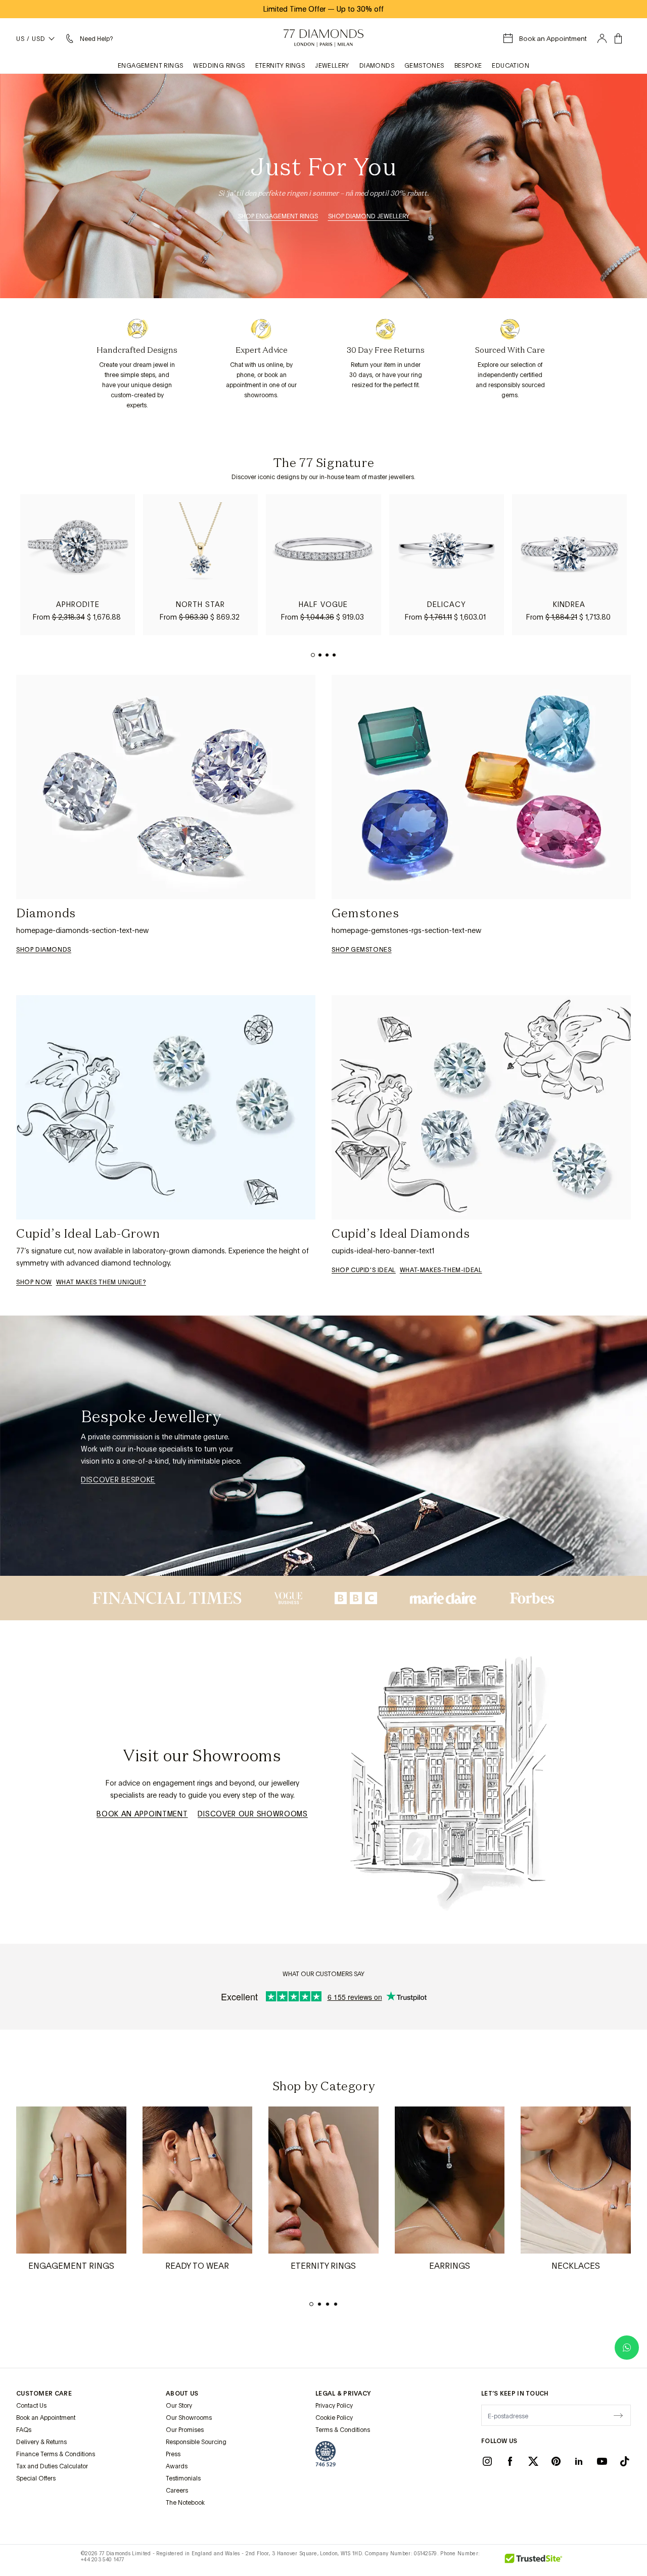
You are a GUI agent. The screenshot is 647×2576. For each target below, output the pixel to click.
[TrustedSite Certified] (534, 2560)
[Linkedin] (579, 2461)
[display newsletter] (618, 2415)
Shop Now (34, 1282)
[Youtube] (602, 2461)
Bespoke (468, 66)
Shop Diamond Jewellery (369, 216)
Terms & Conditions (343, 2430)
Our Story (179, 2406)
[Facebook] (510, 2461)
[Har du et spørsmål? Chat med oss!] (627, 2348)
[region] (323, 565)
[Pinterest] (556, 2461)
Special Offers (36, 2478)
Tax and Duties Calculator (52, 2466)
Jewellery (332, 66)
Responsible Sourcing (196, 2442)
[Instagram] (487, 2461)
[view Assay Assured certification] (326, 2454)
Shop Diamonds (44, 950)
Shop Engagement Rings (278, 216)
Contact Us (31, 2406)
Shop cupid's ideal (364, 1270)
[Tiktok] (625, 2461)
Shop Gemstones (361, 950)
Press (173, 2454)
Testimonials (183, 2478)
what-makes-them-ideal (441, 1270)
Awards (177, 2466)
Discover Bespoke (118, 1480)
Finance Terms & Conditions (56, 2454)
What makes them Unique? (101, 1282)
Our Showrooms (189, 2418)
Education (511, 66)
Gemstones (424, 66)
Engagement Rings (150, 66)
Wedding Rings (219, 66)
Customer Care (44, 2394)
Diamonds (377, 66)
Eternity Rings (280, 66)
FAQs (24, 2430)
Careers (177, 2491)
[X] (533, 2461)
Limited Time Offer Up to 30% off (323, 9)
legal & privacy (343, 2394)
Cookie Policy (334, 2418)
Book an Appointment (142, 1814)
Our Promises (185, 2430)
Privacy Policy (334, 2406)
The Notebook (185, 2503)
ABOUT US (182, 2394)
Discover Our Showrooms (252, 1814)
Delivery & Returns (41, 2442)
